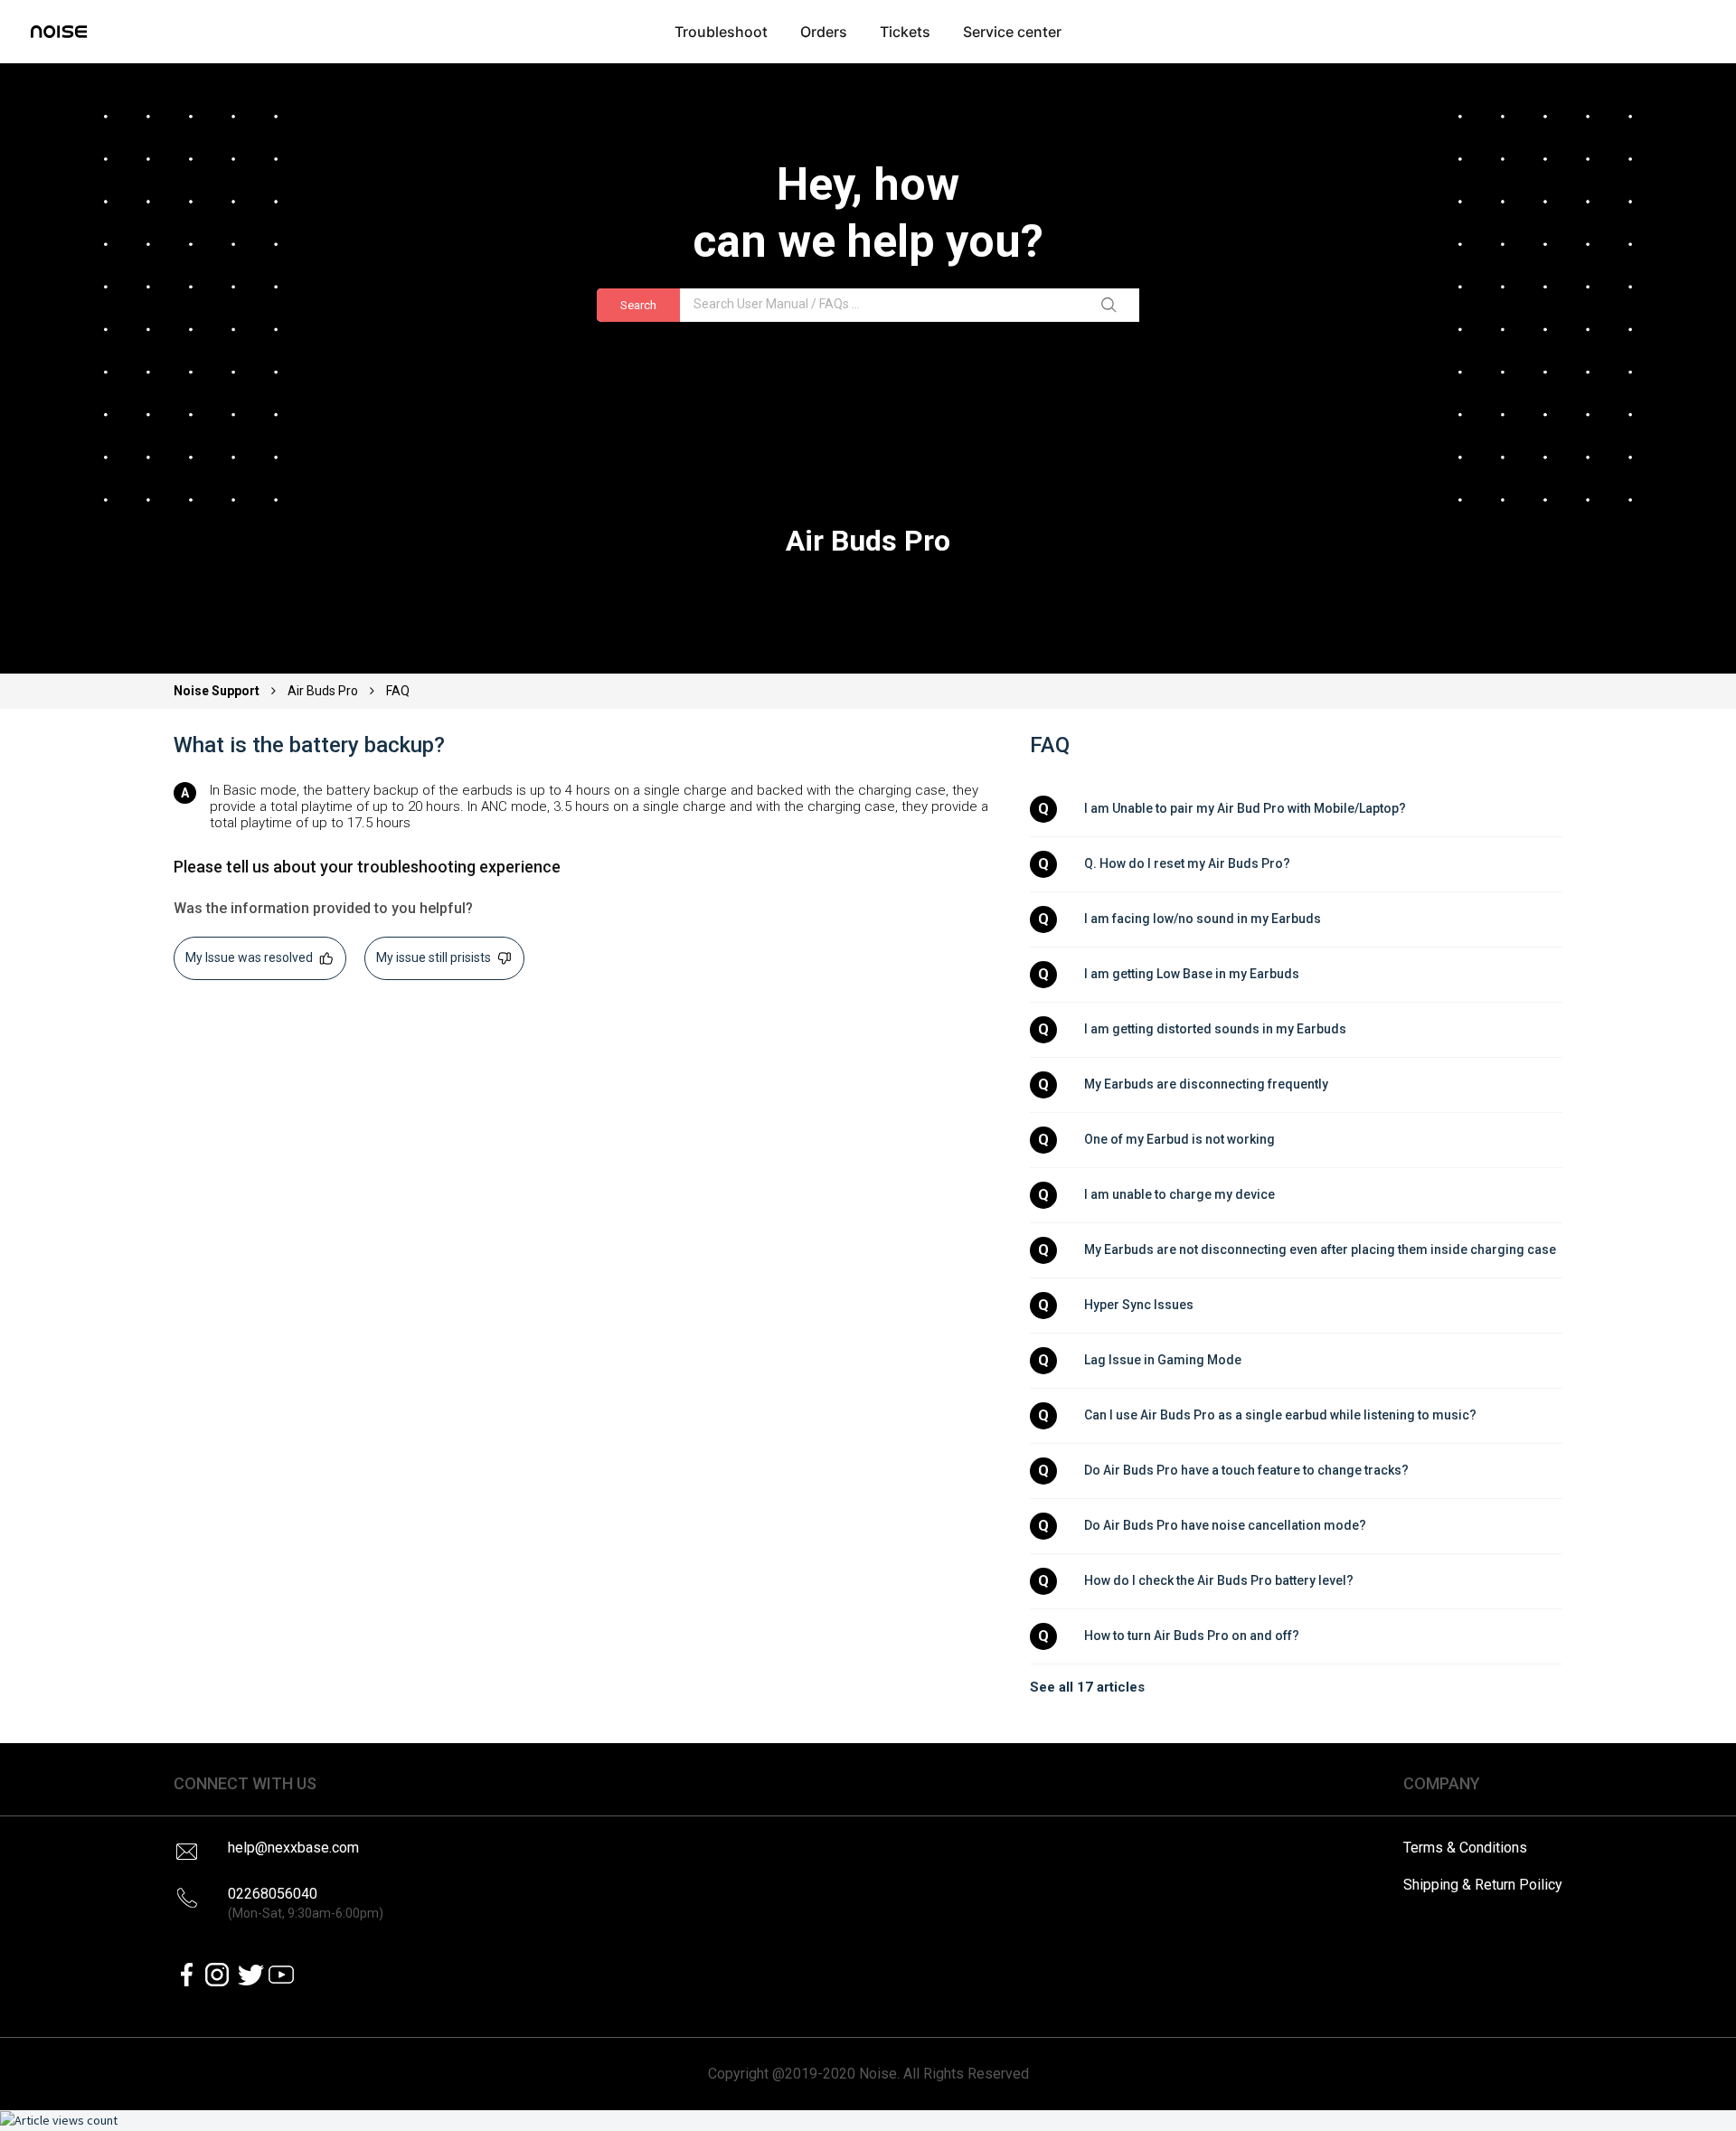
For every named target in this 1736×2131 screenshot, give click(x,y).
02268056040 (306, 1903)
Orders (824, 32)
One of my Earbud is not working (1179, 1139)
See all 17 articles (1087, 1687)
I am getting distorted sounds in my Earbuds (1215, 1029)
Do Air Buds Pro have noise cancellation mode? (1225, 1525)
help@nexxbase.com (293, 1848)
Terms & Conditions (1465, 1848)
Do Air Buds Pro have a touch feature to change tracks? (1246, 1470)
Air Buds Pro (323, 691)
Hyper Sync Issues (1139, 1305)
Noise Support (218, 691)
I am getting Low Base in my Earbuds (1192, 974)
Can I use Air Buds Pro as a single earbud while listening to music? (1280, 1415)
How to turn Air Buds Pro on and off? (1192, 1636)
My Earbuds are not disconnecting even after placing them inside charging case (1320, 1249)
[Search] (1112, 306)
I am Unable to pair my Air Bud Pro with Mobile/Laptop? (1245, 808)
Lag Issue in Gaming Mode (1163, 1360)
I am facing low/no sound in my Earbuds (1203, 919)
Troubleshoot (721, 32)
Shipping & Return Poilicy (1483, 1885)
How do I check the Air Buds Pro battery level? (1219, 1580)
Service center (1012, 32)
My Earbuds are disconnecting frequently (1206, 1084)
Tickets (905, 32)
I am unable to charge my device (1179, 1194)
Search (638, 305)
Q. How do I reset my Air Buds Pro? (1187, 863)
